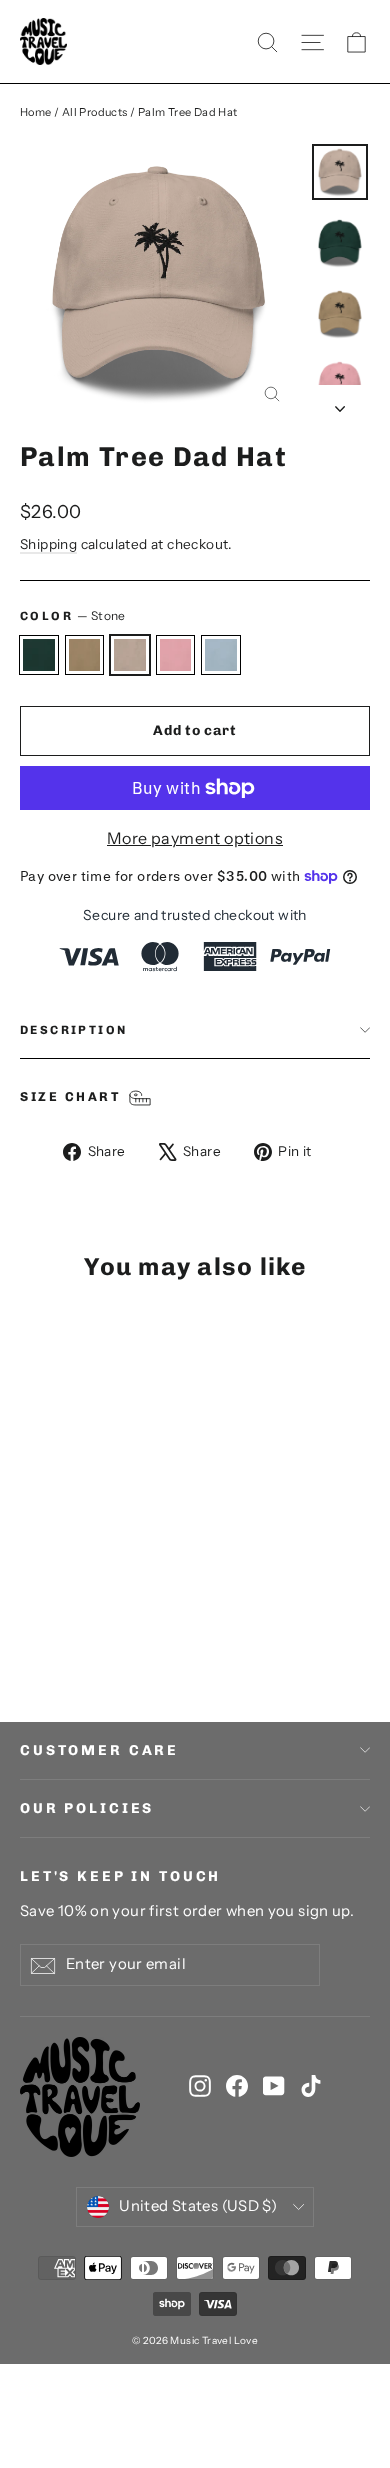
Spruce (39, 655)
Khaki (85, 655)
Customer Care (99, 1750)
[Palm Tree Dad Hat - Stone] (75, 1625)
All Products (95, 112)
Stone (130, 655)
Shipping (48, 544)
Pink (176, 655)
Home (36, 112)
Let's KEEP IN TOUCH (120, 1876)
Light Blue (221, 655)
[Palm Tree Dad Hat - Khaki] (53, 1625)
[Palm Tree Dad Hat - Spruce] (31, 1625)
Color (73, 615)
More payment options (195, 838)
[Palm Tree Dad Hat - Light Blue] (119, 1625)
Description (73, 1030)
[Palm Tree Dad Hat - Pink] (97, 1625)
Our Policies (87, 1808)
